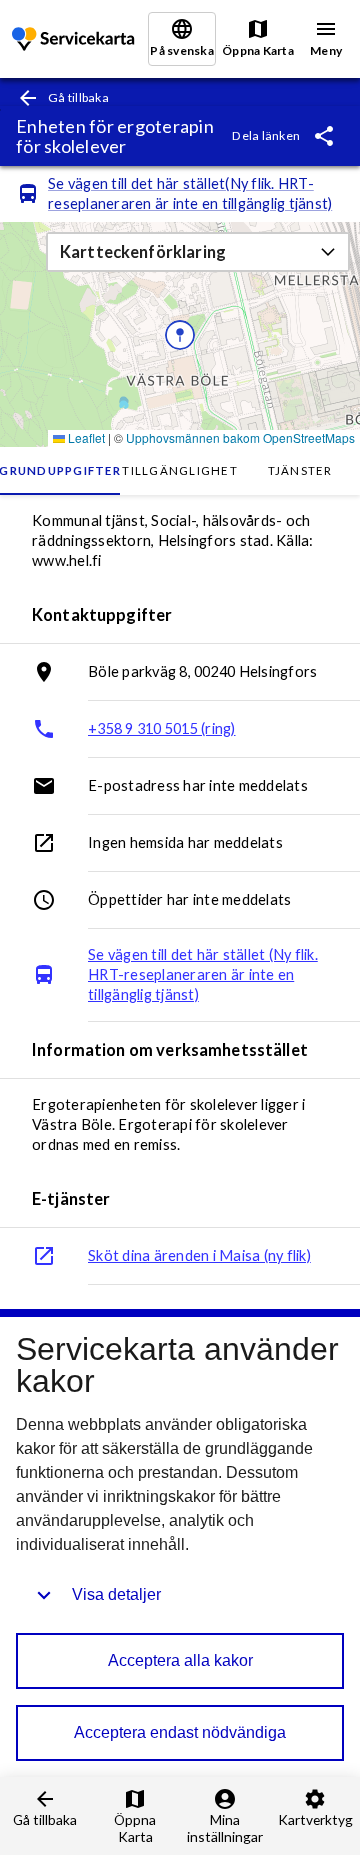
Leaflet (85, 437)
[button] (198, 252)
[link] (75, 39)
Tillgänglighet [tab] (180, 470)
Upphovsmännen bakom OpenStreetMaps (240, 437)
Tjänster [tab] (300, 470)
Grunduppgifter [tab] (60, 470)
